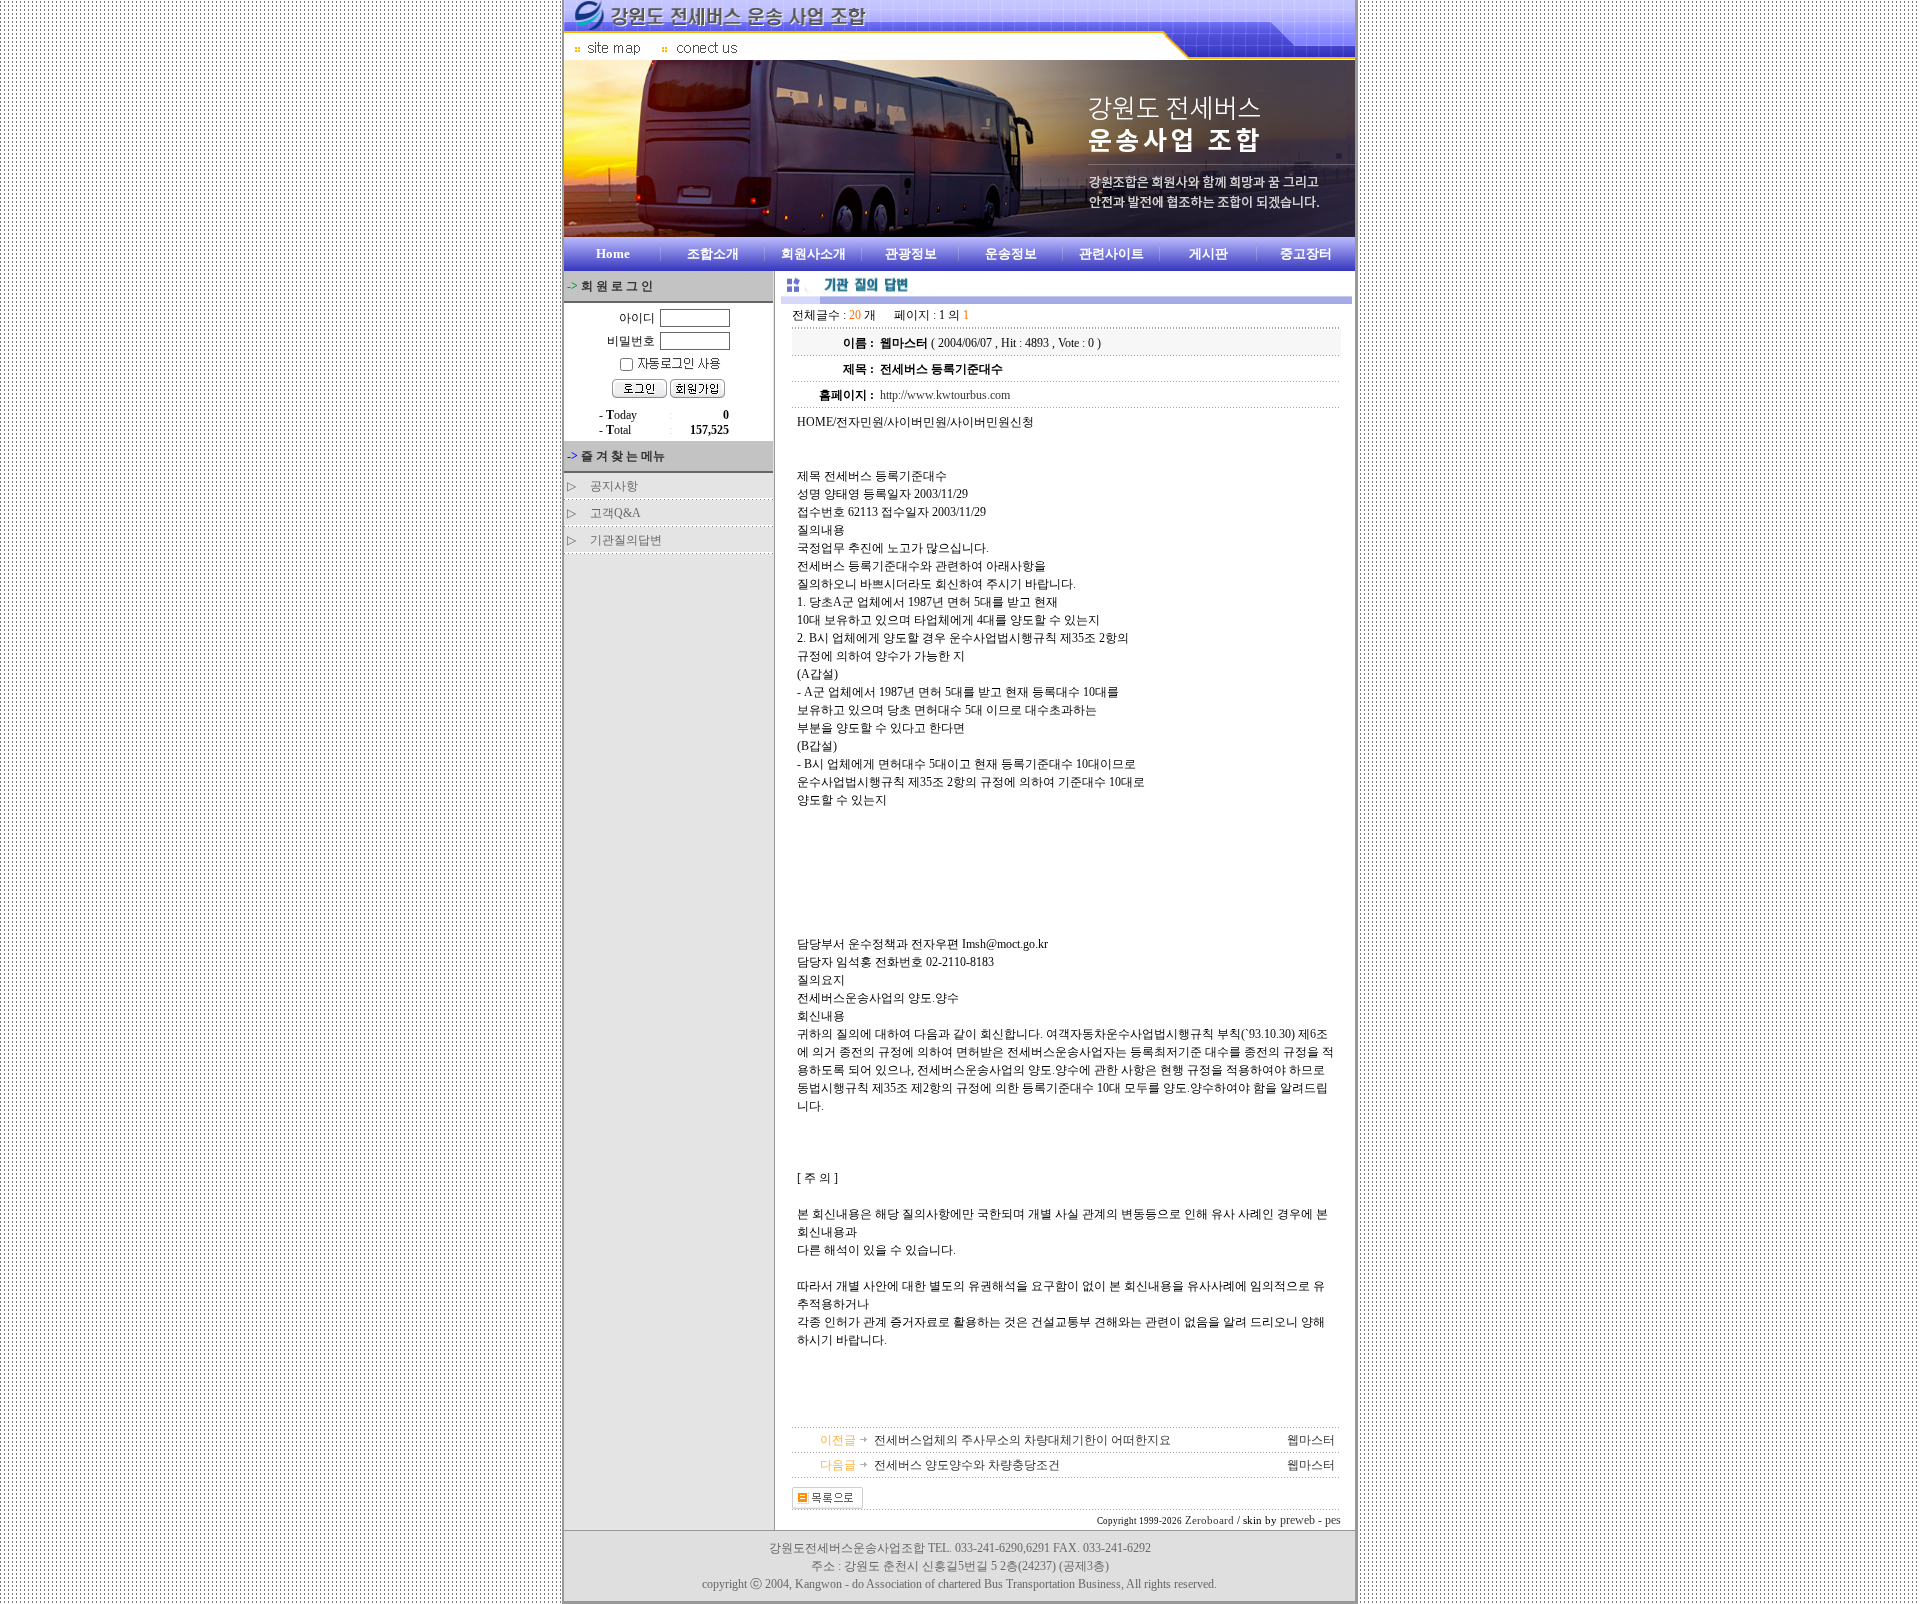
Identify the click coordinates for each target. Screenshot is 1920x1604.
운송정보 (1011, 253)
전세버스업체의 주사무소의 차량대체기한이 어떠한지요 (1024, 1440)
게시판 (1208, 253)
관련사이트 (1111, 253)
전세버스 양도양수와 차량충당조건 (968, 1465)
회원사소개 (813, 253)
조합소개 (713, 253)
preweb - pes (1310, 1520)
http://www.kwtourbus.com (945, 395)
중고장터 (1306, 253)
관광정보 (911, 253)
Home (613, 253)
